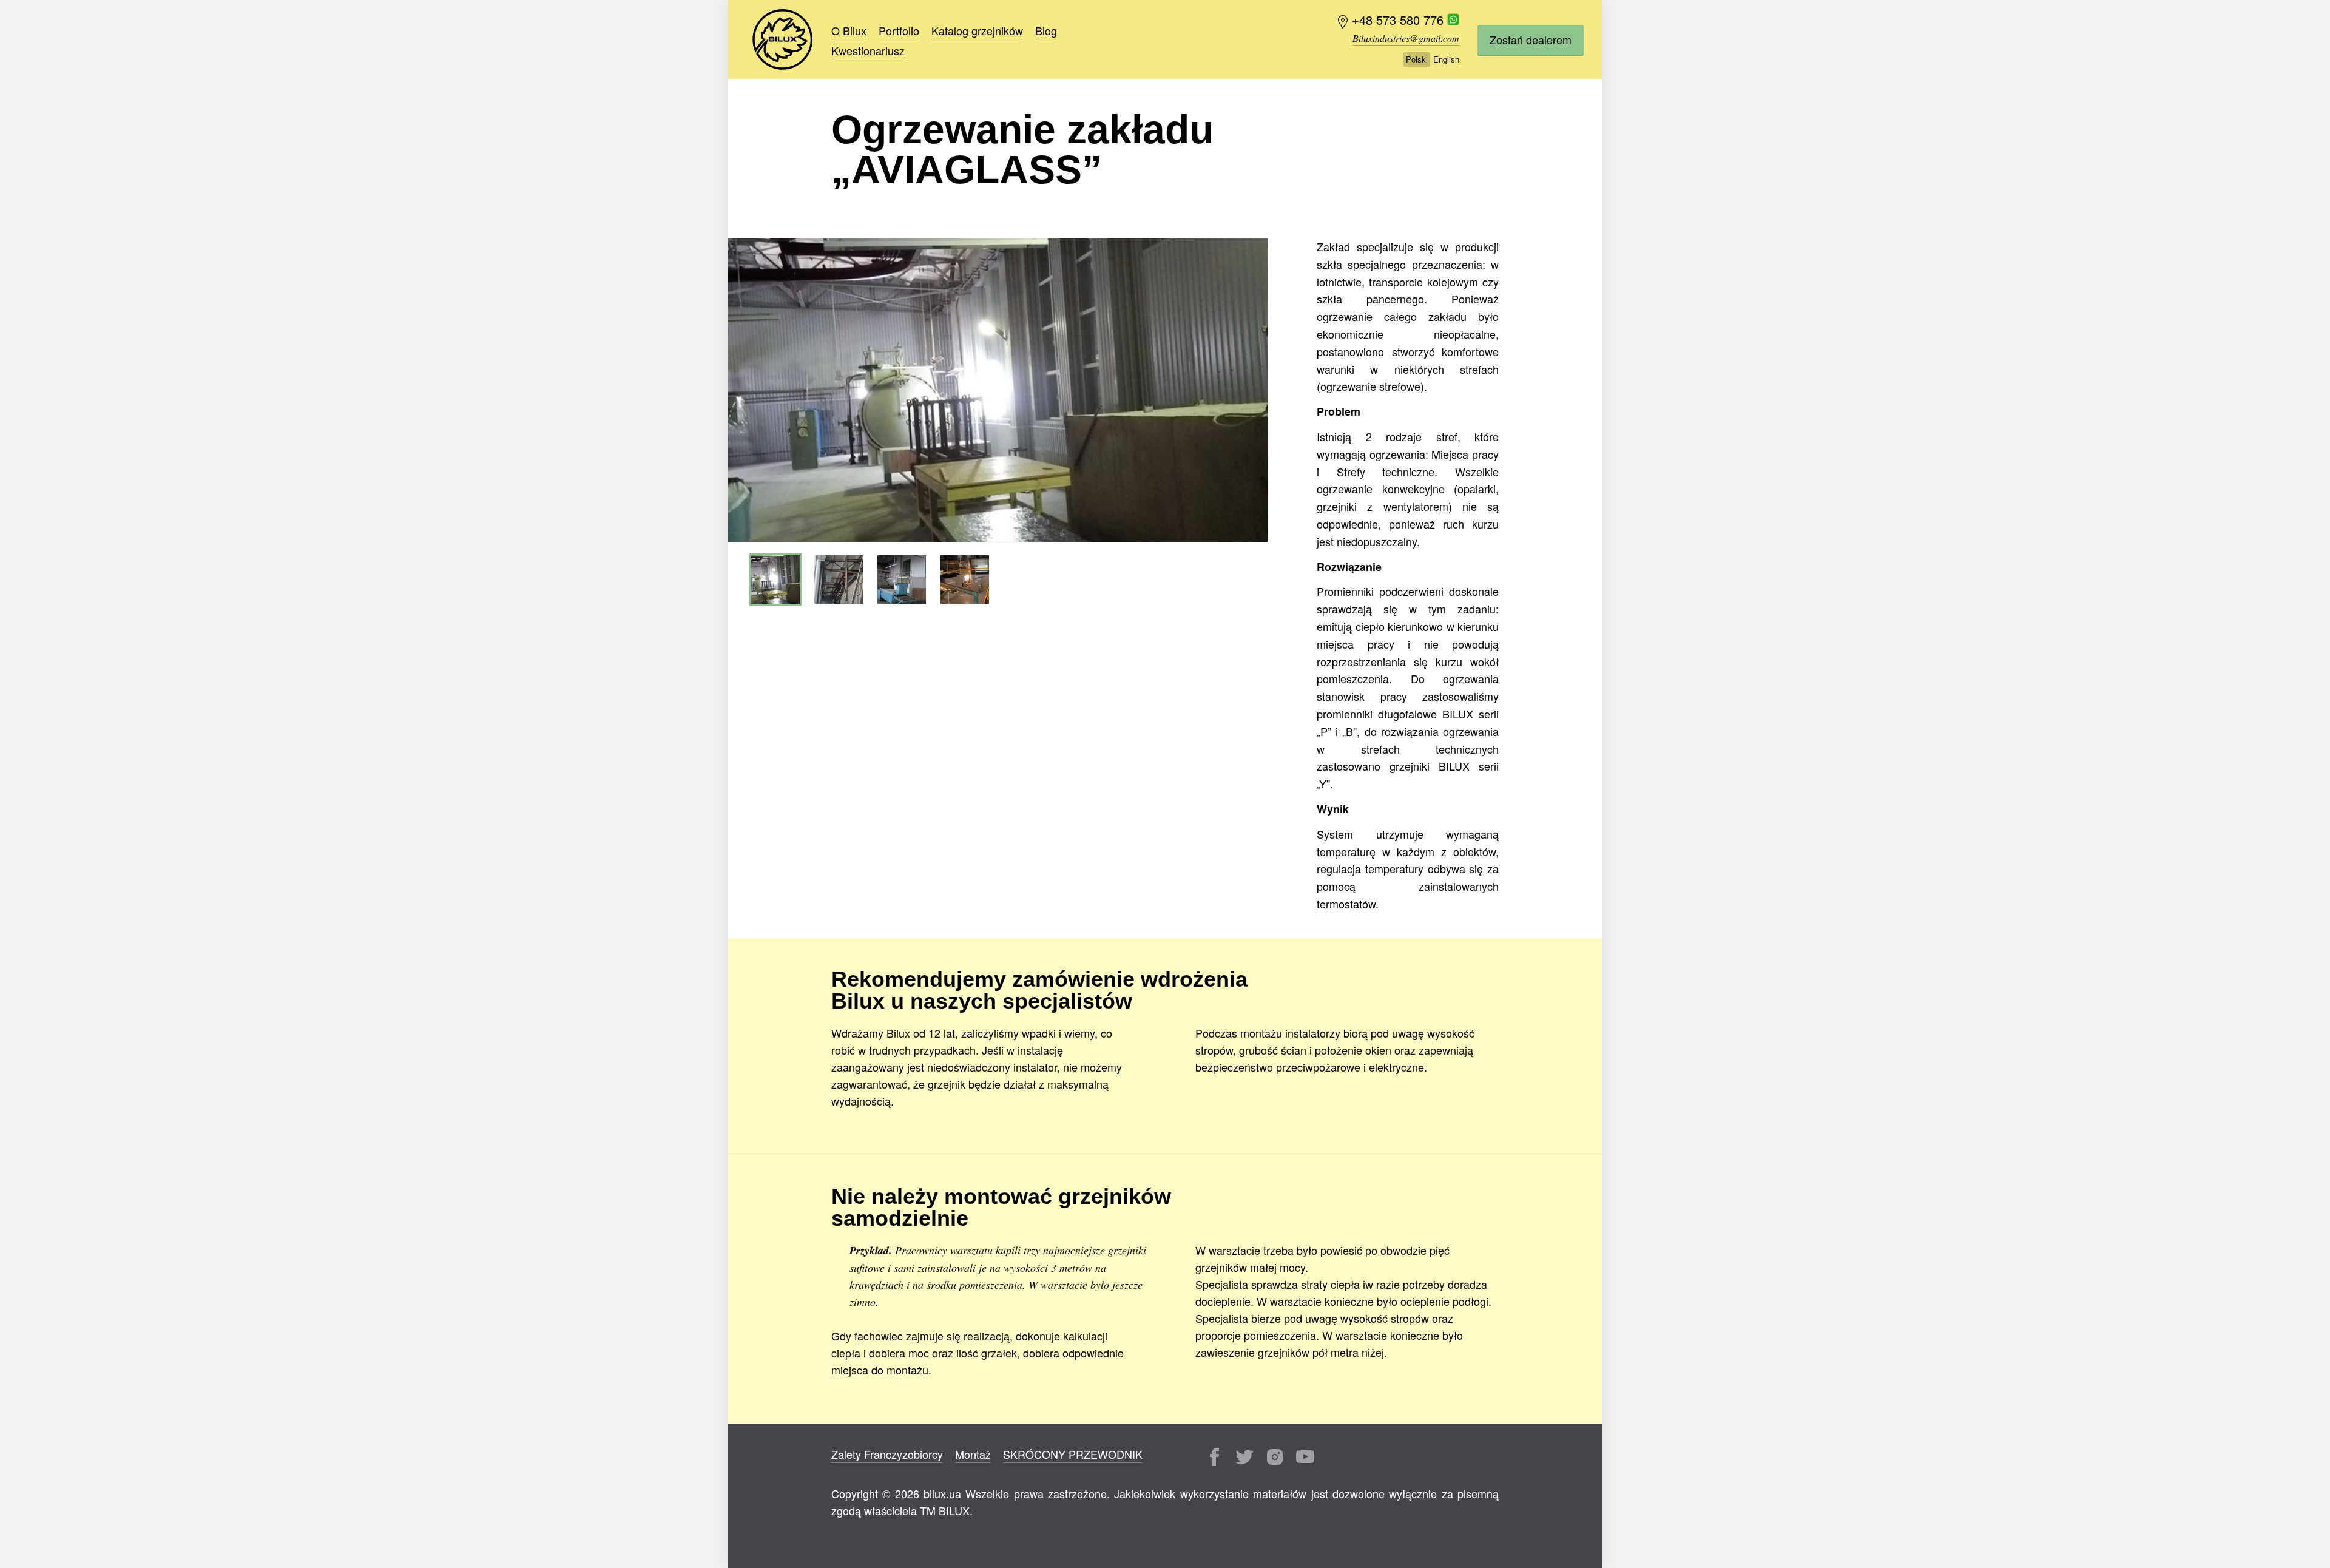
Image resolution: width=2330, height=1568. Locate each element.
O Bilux (849, 30)
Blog (1046, 30)
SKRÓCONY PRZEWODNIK (1073, 1454)
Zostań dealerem (1531, 39)
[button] (1257, 390)
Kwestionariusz (868, 50)
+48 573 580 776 (1400, 20)
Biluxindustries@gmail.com (1406, 38)
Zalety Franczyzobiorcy (887, 1454)
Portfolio (899, 30)
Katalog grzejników (977, 30)
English (1446, 59)
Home (783, 39)
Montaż (973, 1454)
